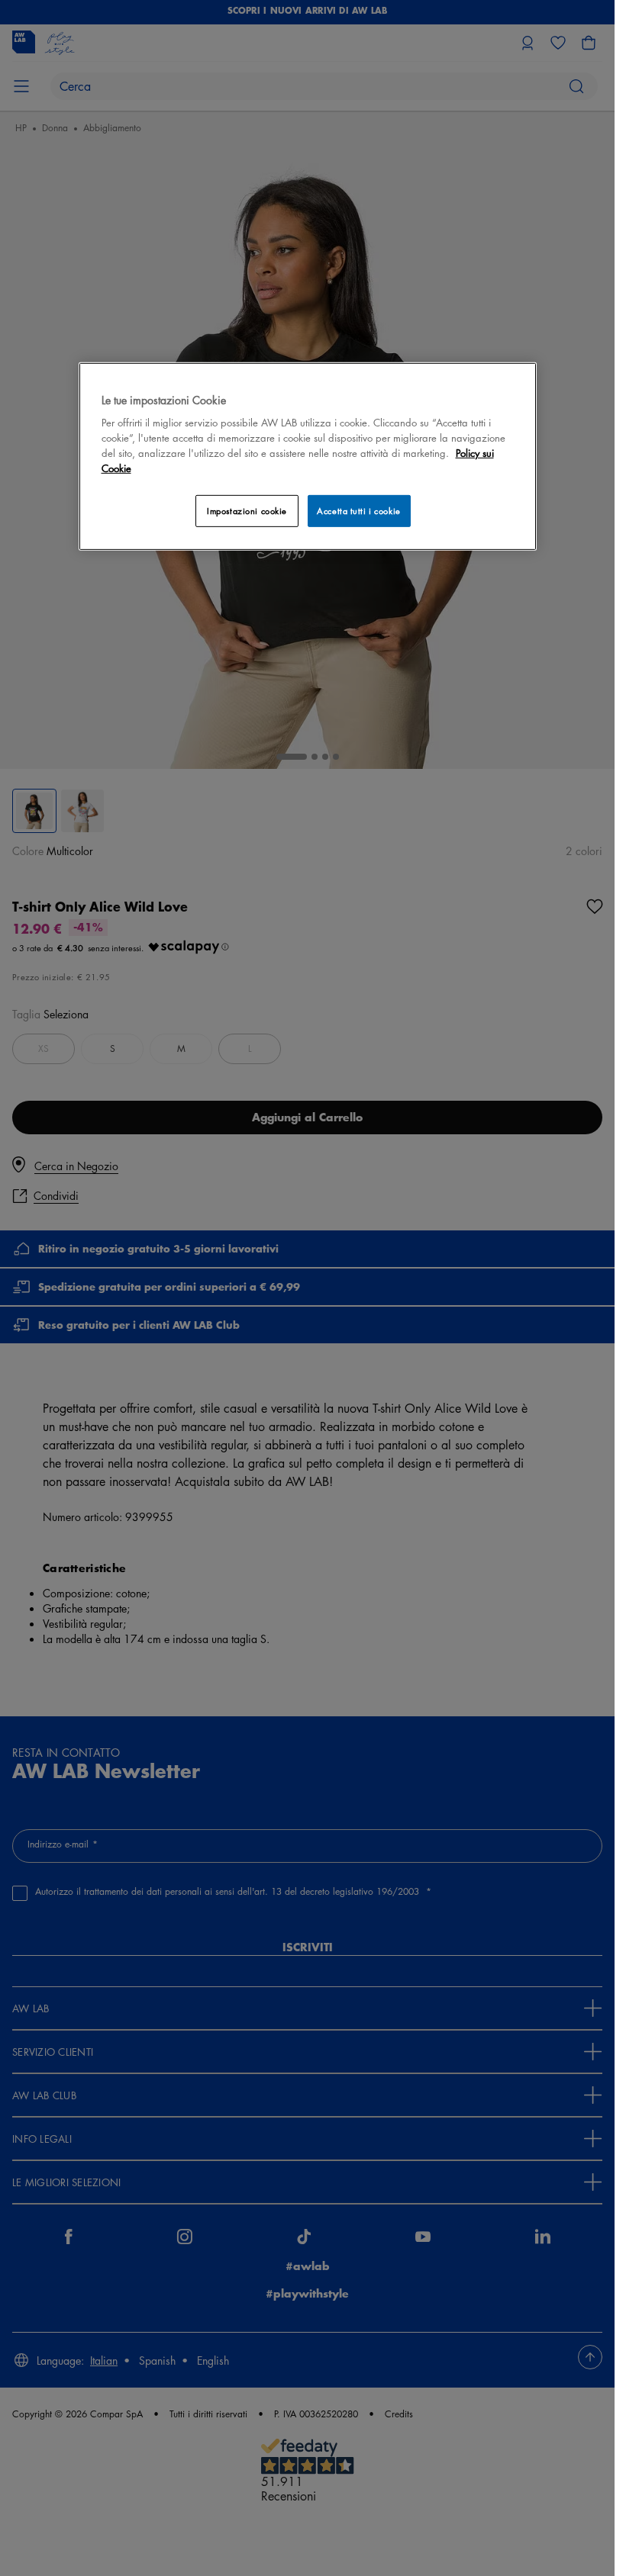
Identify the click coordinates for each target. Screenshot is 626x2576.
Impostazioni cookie (247, 511)
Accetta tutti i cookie (359, 511)
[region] (308, 456)
